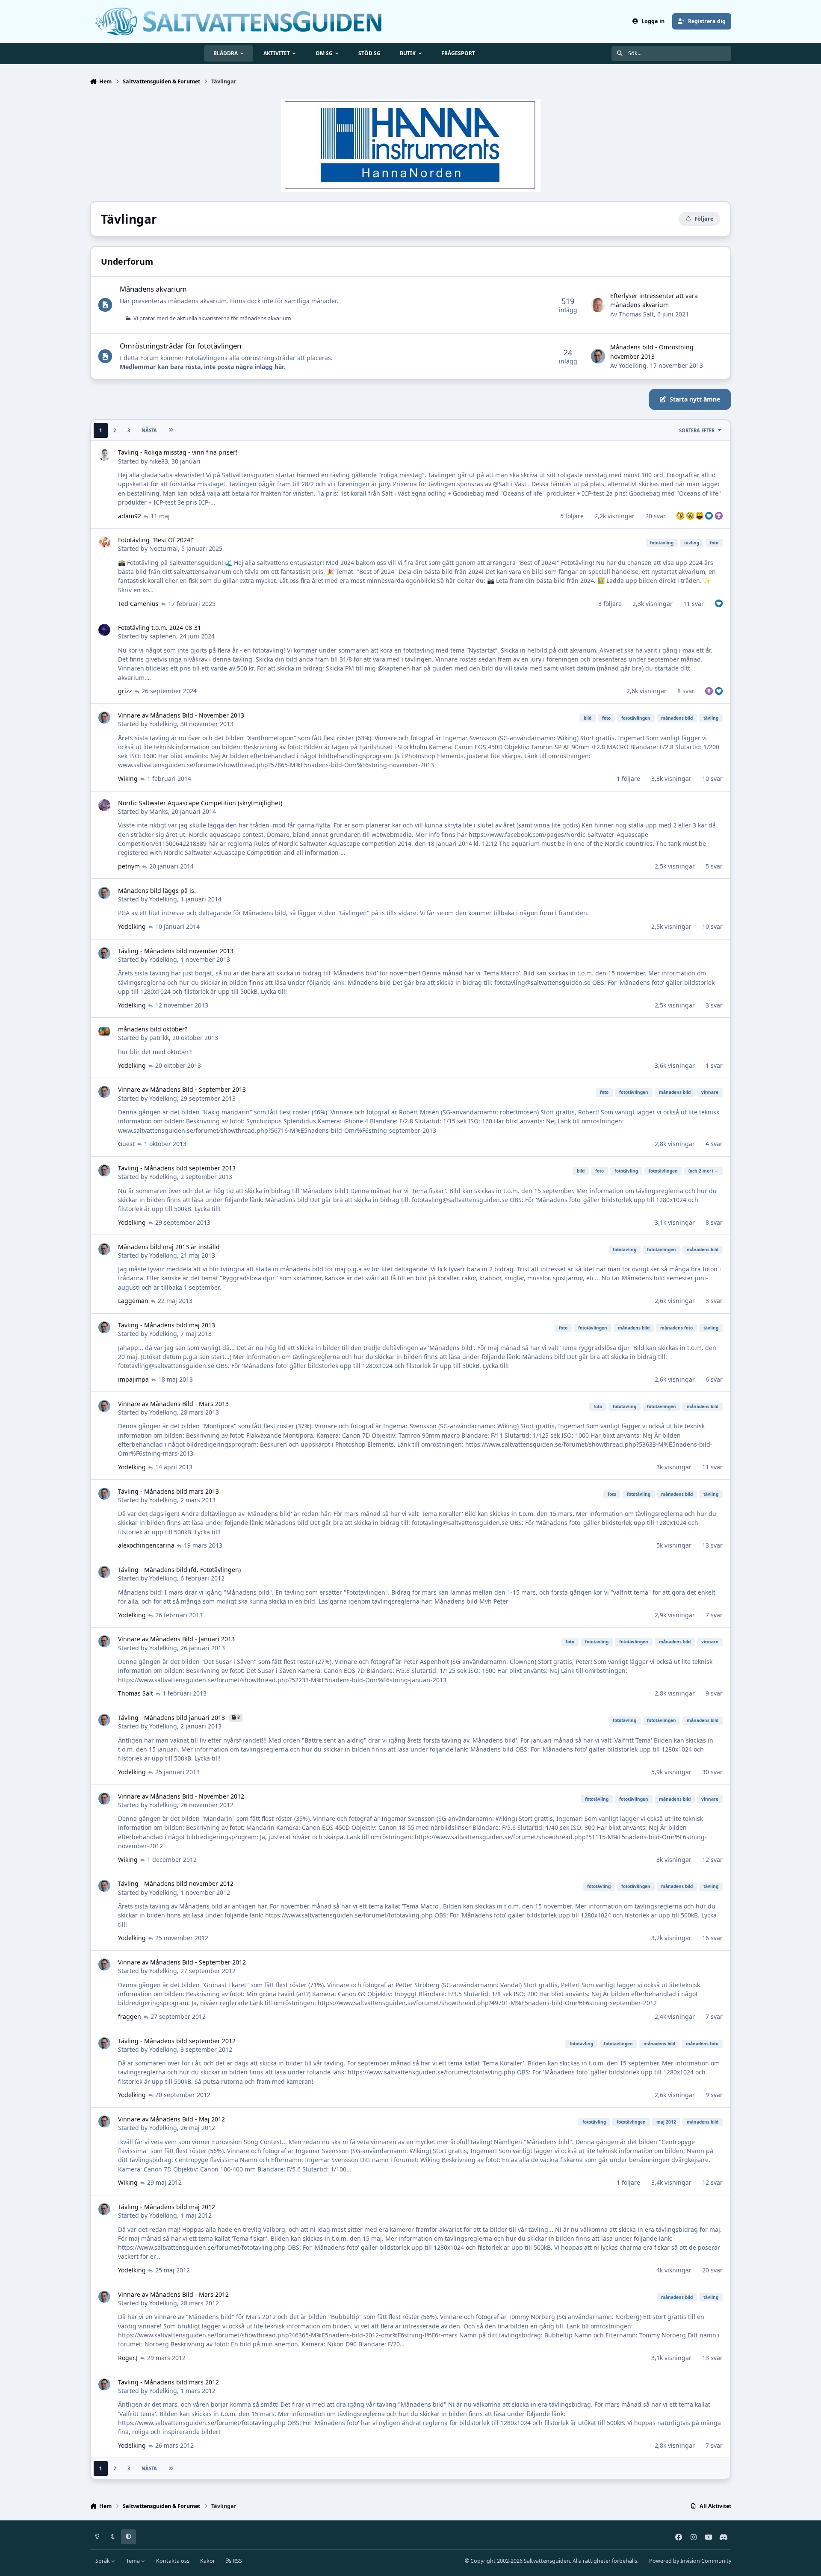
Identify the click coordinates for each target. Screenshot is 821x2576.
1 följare (628, 778)
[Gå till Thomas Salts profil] (598, 305)
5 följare (572, 516)
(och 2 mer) (701, 1171)
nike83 (159, 461)
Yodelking (633, 365)
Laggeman (133, 1301)
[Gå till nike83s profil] (104, 455)
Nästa (149, 430)
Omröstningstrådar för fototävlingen (180, 346)
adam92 (130, 516)
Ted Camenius (138, 604)
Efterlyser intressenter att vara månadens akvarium (654, 300)
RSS (237, 2561)
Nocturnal (164, 548)
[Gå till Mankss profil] (104, 805)
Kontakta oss (173, 2561)
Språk (103, 2561)
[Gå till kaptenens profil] (104, 630)
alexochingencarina (146, 1545)
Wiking (128, 778)
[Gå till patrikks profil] (104, 1031)
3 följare (610, 604)
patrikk (159, 1038)
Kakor (208, 2561)
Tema (134, 2561)
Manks (159, 811)
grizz (125, 691)
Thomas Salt (636, 314)
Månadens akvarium (153, 289)
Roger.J (128, 2358)
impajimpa (133, 1379)
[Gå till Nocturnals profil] (104, 542)
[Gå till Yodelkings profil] (598, 356)
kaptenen (163, 636)
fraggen (130, 2016)
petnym (129, 866)
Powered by (690, 2561)
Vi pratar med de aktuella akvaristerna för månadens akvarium (212, 318)
